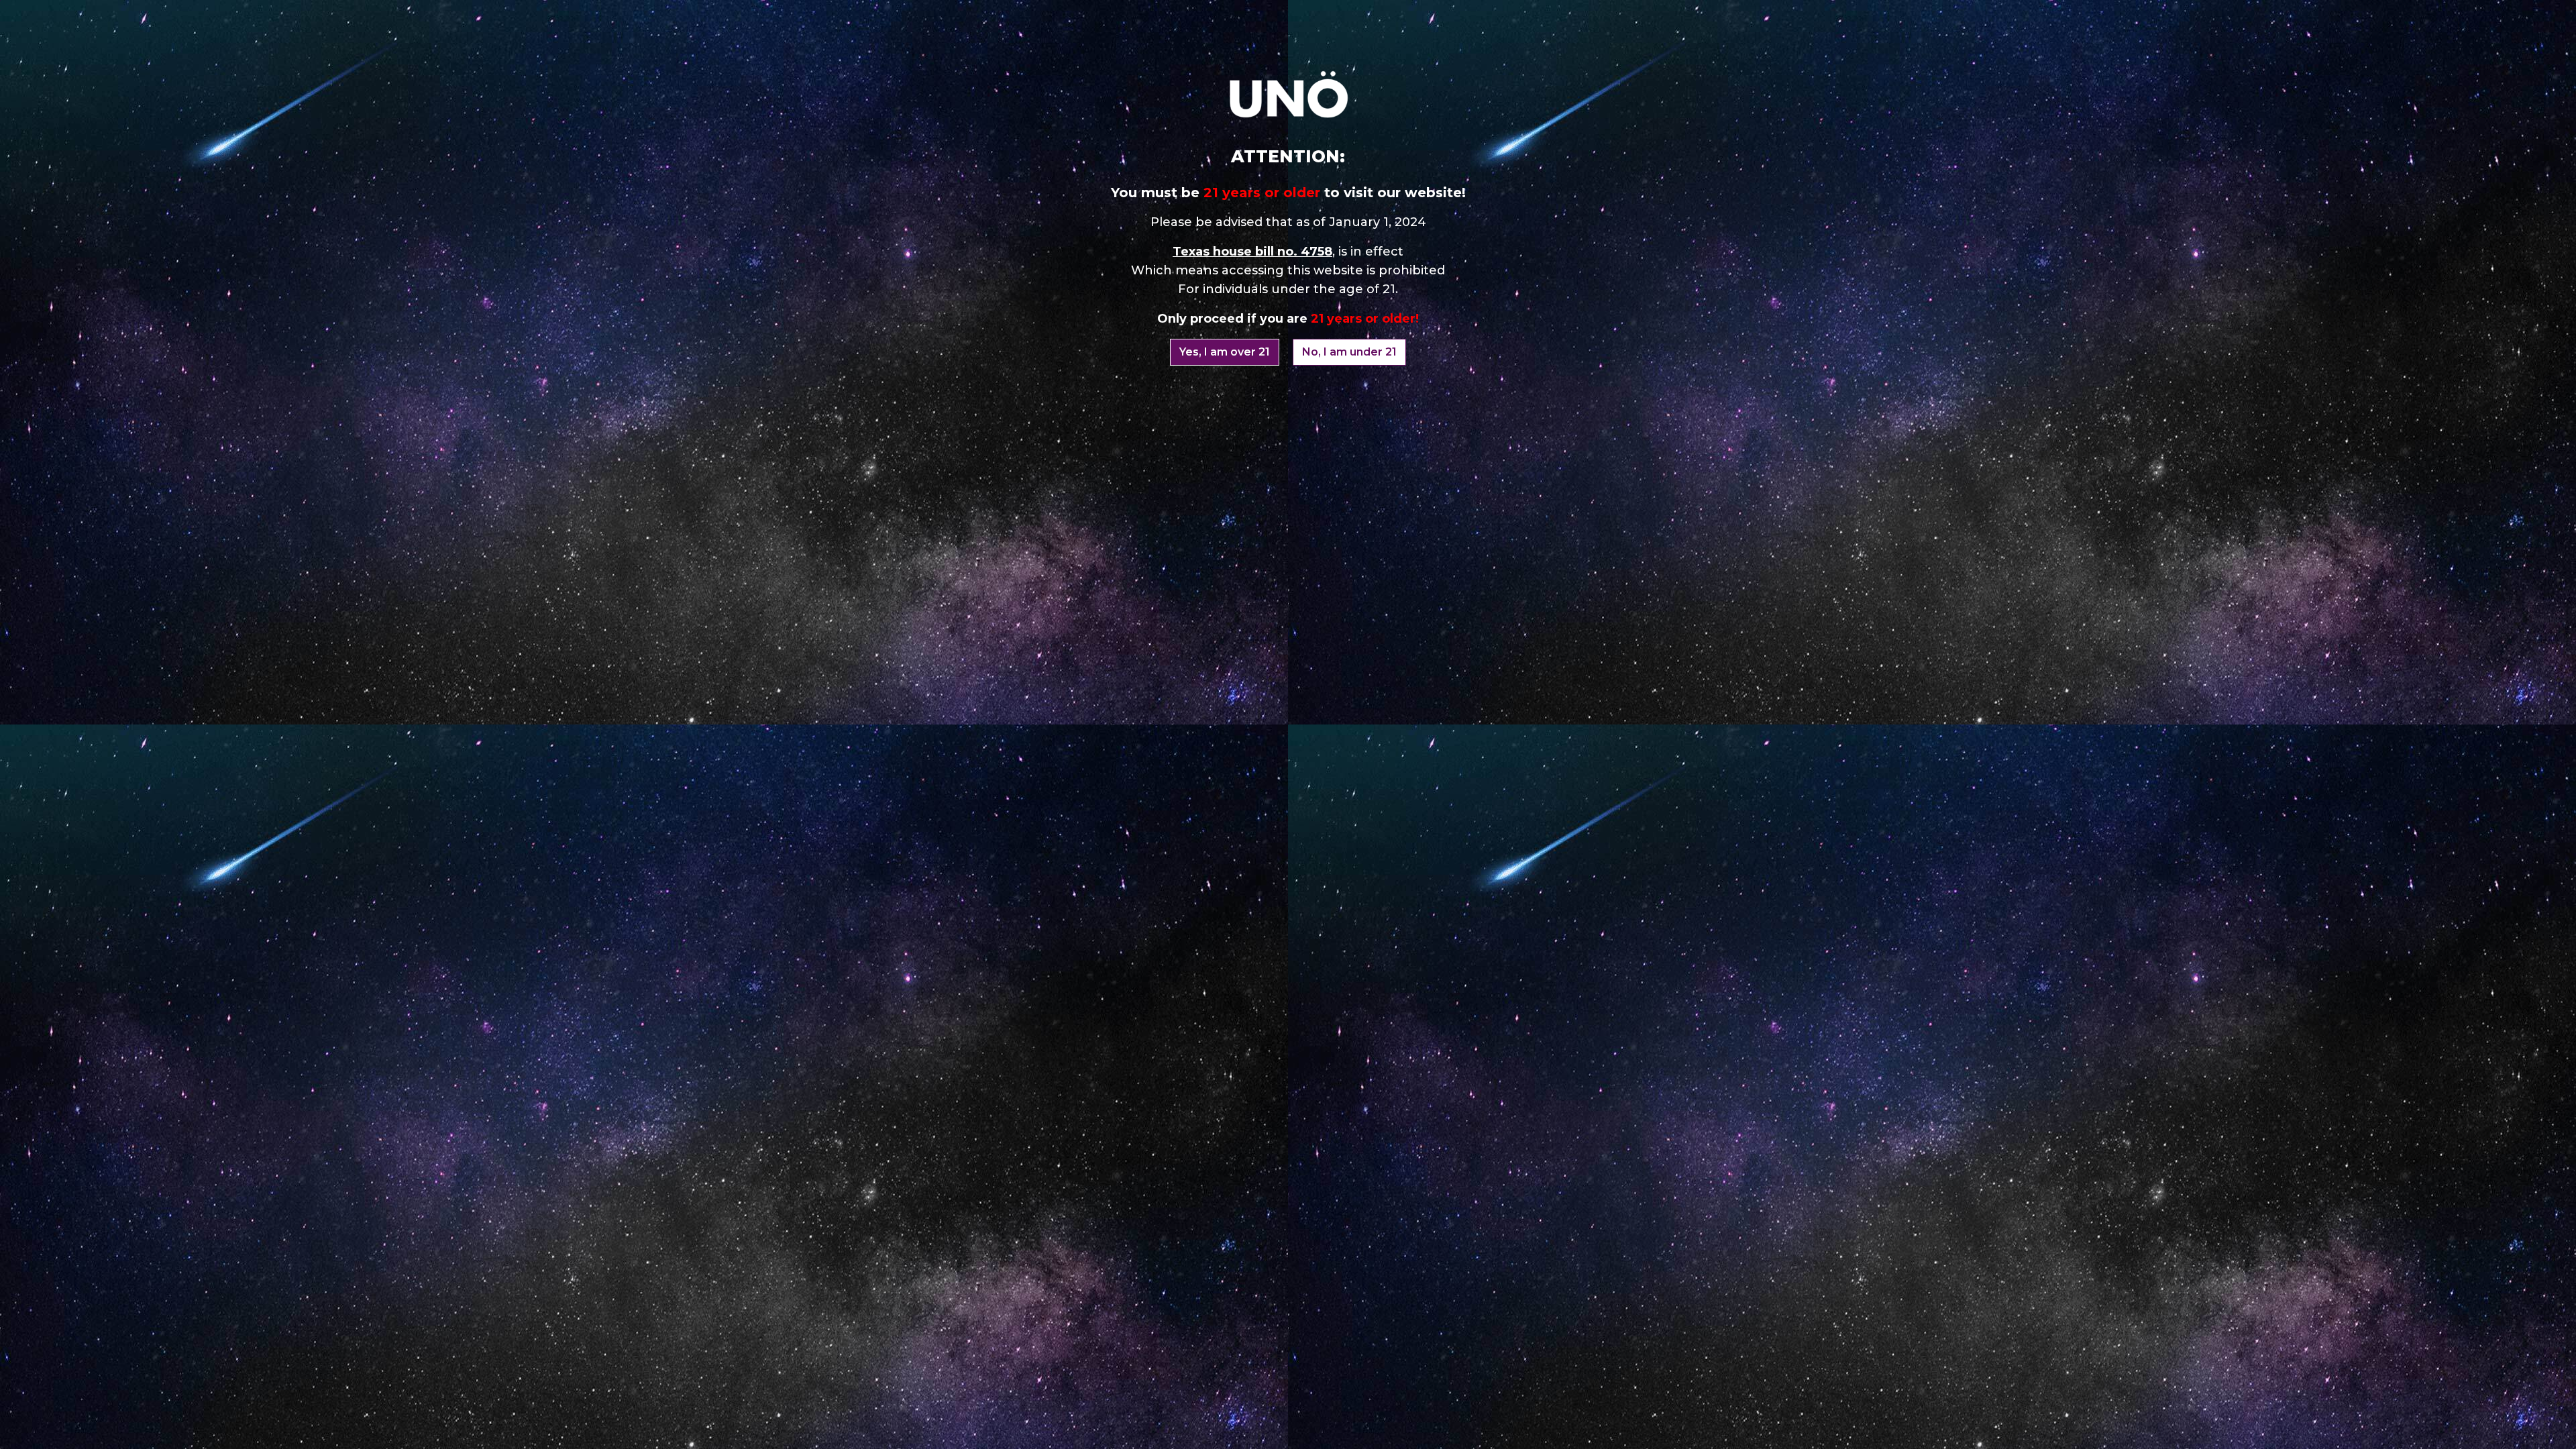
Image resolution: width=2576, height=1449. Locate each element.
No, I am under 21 (1349, 352)
